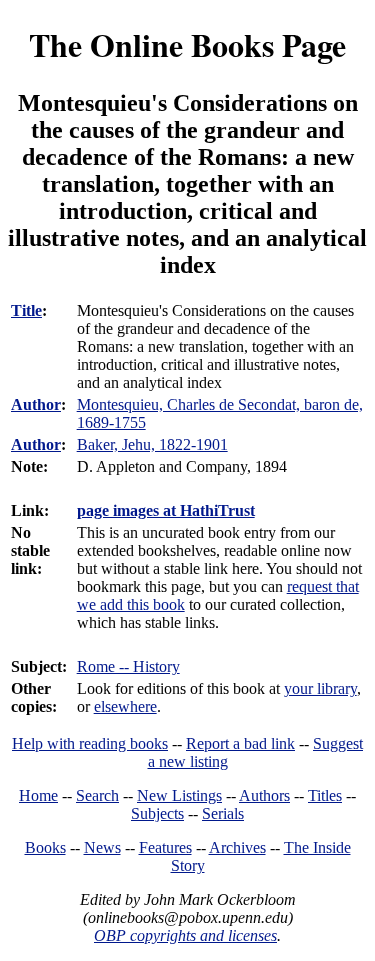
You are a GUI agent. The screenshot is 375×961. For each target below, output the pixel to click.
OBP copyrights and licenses (185, 935)
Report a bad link (240, 743)
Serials (223, 813)
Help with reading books (90, 743)
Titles (325, 795)
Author (36, 404)
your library (320, 688)
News (102, 847)
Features (165, 847)
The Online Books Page (187, 44)
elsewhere (125, 706)
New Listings (179, 795)
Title (26, 310)
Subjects (157, 813)
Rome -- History (128, 666)
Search (97, 795)
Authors (264, 795)
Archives (237, 847)
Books (45, 847)
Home (38, 795)
